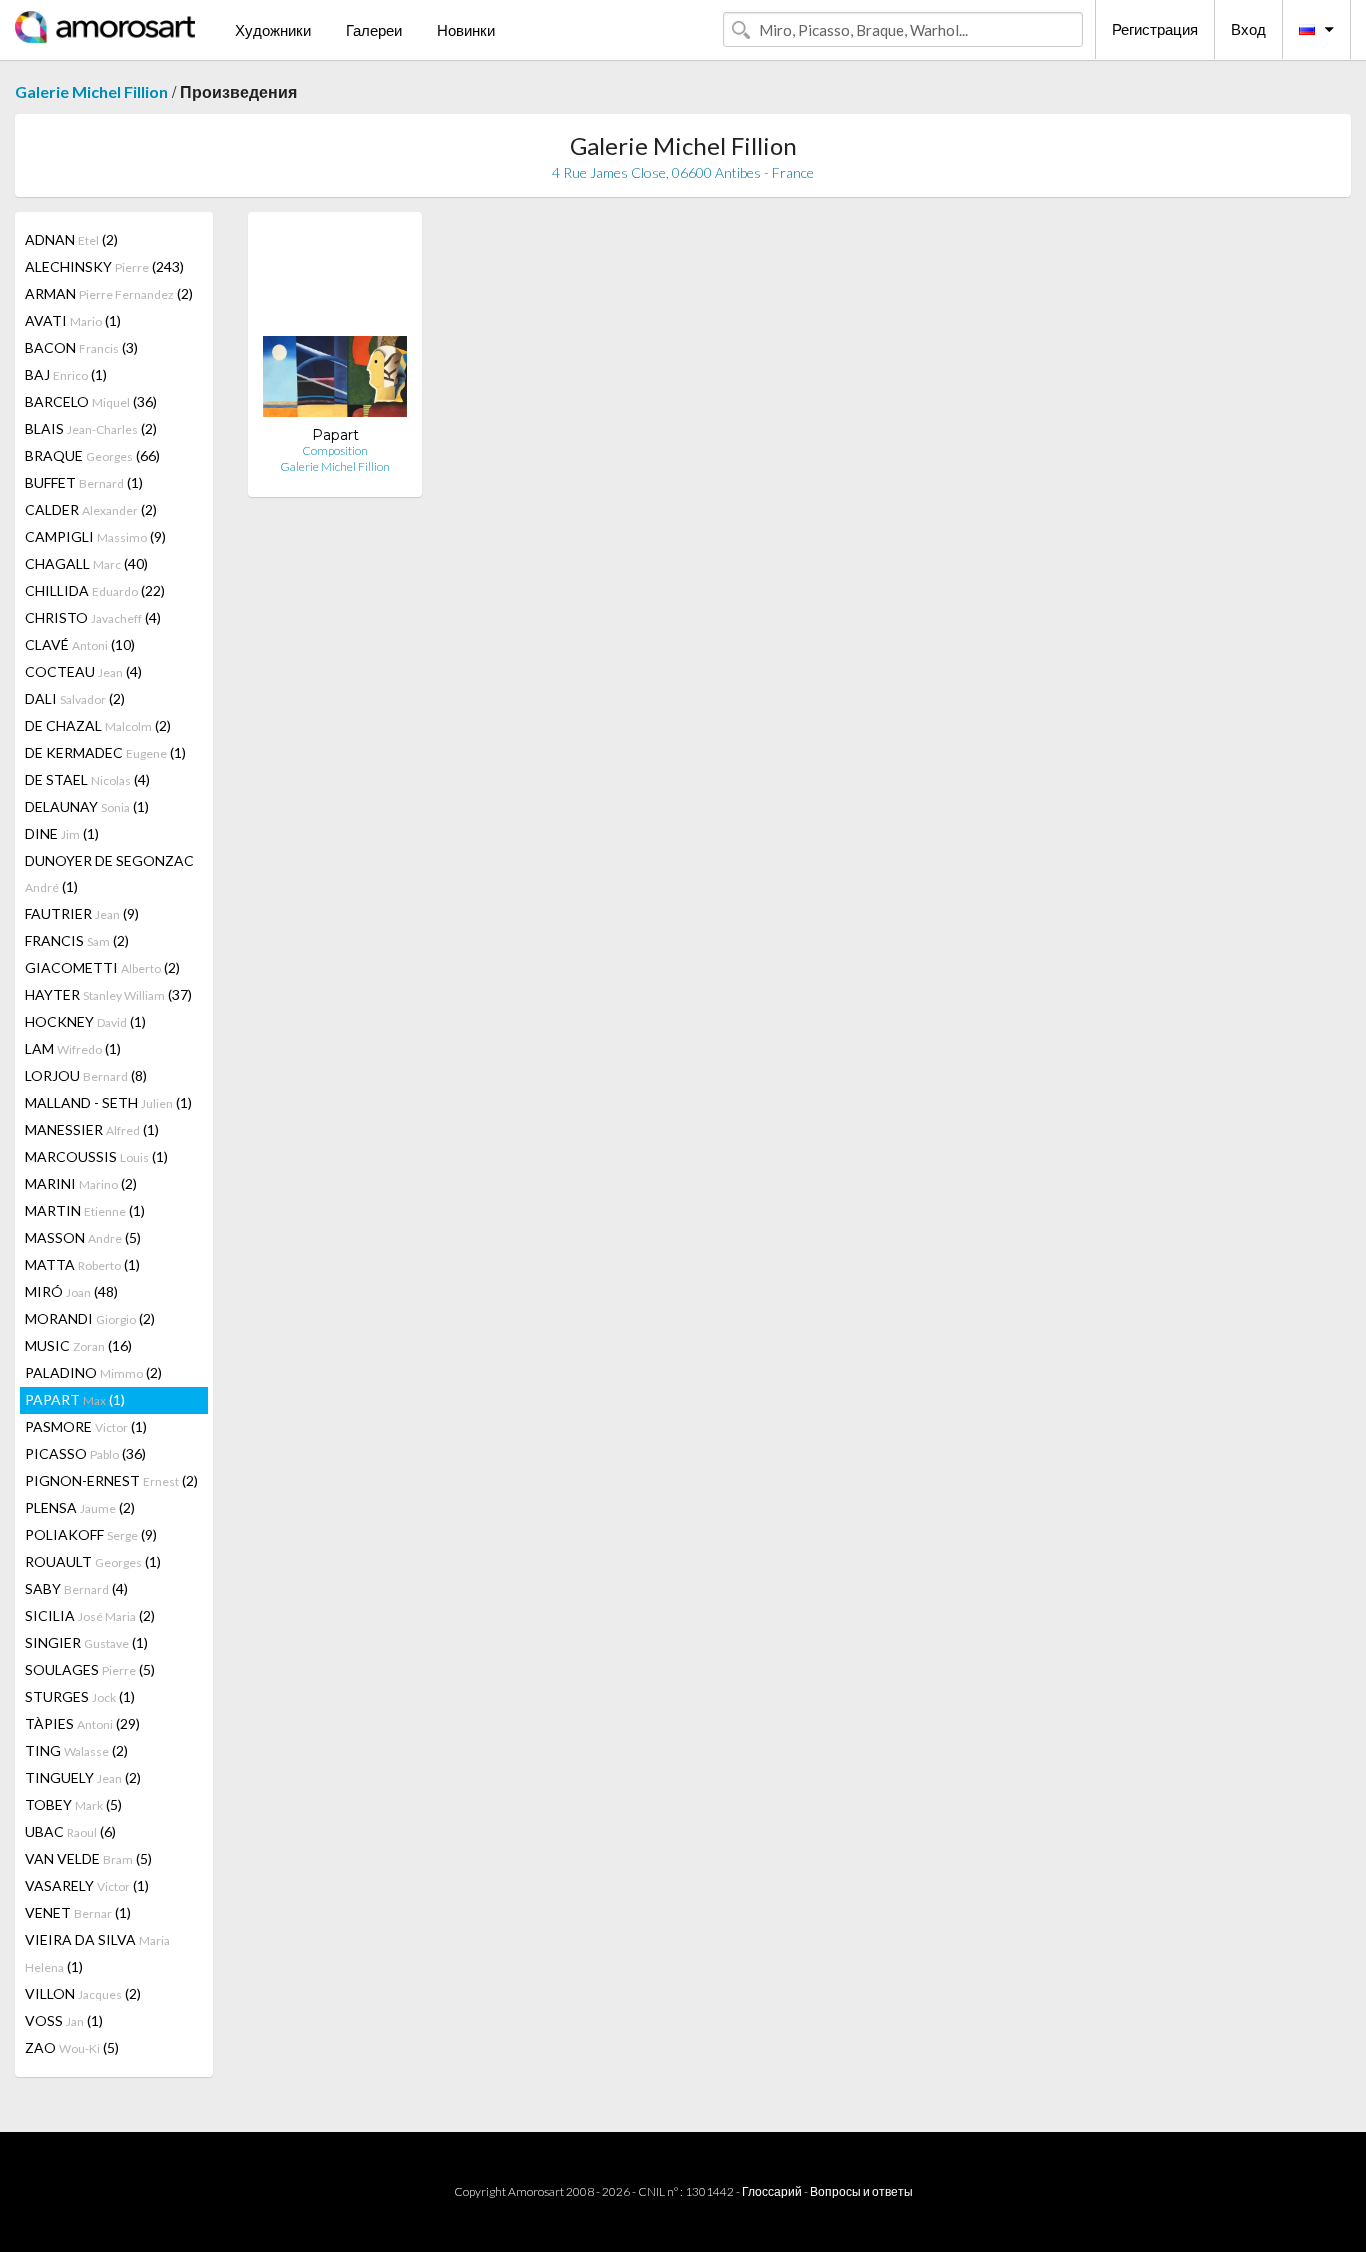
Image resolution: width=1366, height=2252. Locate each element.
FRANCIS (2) (77, 940)
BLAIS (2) (91, 428)
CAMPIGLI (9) (95, 536)
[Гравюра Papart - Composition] (335, 326)
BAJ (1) (66, 374)
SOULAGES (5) (90, 1669)
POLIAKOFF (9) (91, 1534)
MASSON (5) (83, 1237)
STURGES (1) (80, 1696)
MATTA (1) (82, 1264)
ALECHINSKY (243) (104, 266)
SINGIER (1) (86, 1642)
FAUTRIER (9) (82, 913)
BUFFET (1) (84, 482)
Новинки (466, 30)
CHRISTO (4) (93, 617)
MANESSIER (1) (92, 1129)
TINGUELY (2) (83, 1777)
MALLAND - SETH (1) (108, 1102)
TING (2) (76, 1750)
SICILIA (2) (90, 1615)
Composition (335, 450)
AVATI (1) (73, 320)
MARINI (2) (81, 1183)
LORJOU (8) (86, 1075)
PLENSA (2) (80, 1507)
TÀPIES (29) (82, 1723)
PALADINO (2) (93, 1372)
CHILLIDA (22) (95, 590)
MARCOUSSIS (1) (96, 1156)
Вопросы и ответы (861, 2191)
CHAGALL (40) (86, 563)
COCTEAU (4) (83, 671)
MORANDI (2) (90, 1318)
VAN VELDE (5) (88, 1858)
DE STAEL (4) (87, 779)
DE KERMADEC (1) (105, 752)
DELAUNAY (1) (87, 806)
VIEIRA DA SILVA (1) (97, 1953)
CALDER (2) (91, 509)
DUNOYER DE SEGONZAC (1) (109, 873)
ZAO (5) (72, 2047)
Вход (1248, 29)
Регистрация (1155, 29)
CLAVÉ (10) (80, 644)
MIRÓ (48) (71, 1291)
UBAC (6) (70, 1831)
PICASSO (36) (85, 1453)
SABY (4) (76, 1588)
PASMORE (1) (86, 1426)
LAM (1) (73, 1048)
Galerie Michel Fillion (91, 91)
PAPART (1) (75, 1399)
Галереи (374, 30)
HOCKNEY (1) (85, 1021)
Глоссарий (772, 2191)
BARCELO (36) (91, 401)
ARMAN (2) (109, 293)
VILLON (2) (83, 1993)
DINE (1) (62, 833)
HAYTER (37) (108, 994)
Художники (273, 30)
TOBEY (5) (73, 1804)
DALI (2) (75, 698)
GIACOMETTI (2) (102, 967)
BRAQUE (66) (92, 455)
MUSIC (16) (78, 1345)
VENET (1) (78, 1912)
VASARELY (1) (87, 1885)
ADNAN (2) (71, 239)
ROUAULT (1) (93, 1561)
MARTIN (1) (85, 1210)
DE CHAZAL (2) (98, 725)
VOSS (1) (64, 2020)
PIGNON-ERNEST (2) (111, 1480)
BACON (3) (81, 347)
